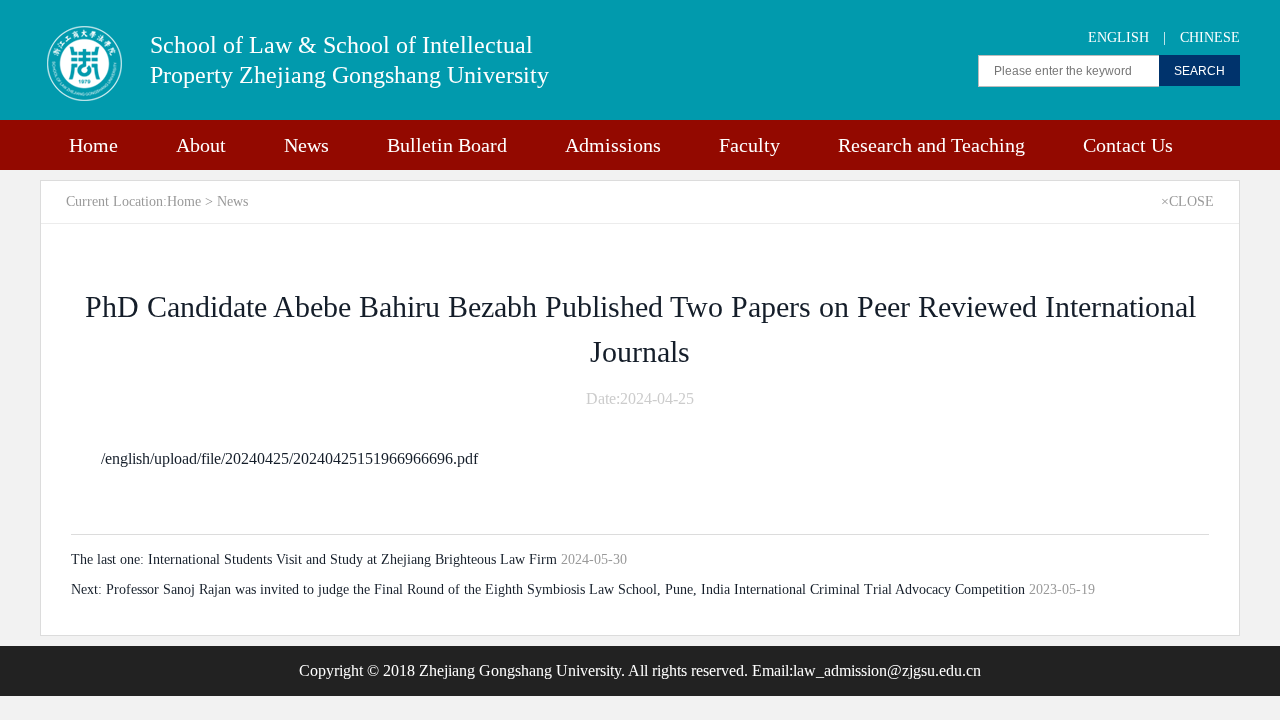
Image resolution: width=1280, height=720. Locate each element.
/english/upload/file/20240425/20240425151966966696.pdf (289, 458)
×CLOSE (1187, 201)
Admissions (613, 145)
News (306, 145)
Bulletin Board (447, 145)
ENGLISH (1118, 37)
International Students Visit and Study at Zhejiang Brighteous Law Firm (354, 559)
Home (93, 145)
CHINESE (1210, 37)
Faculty (749, 145)
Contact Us (1128, 145)
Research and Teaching (931, 145)
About (201, 145)
